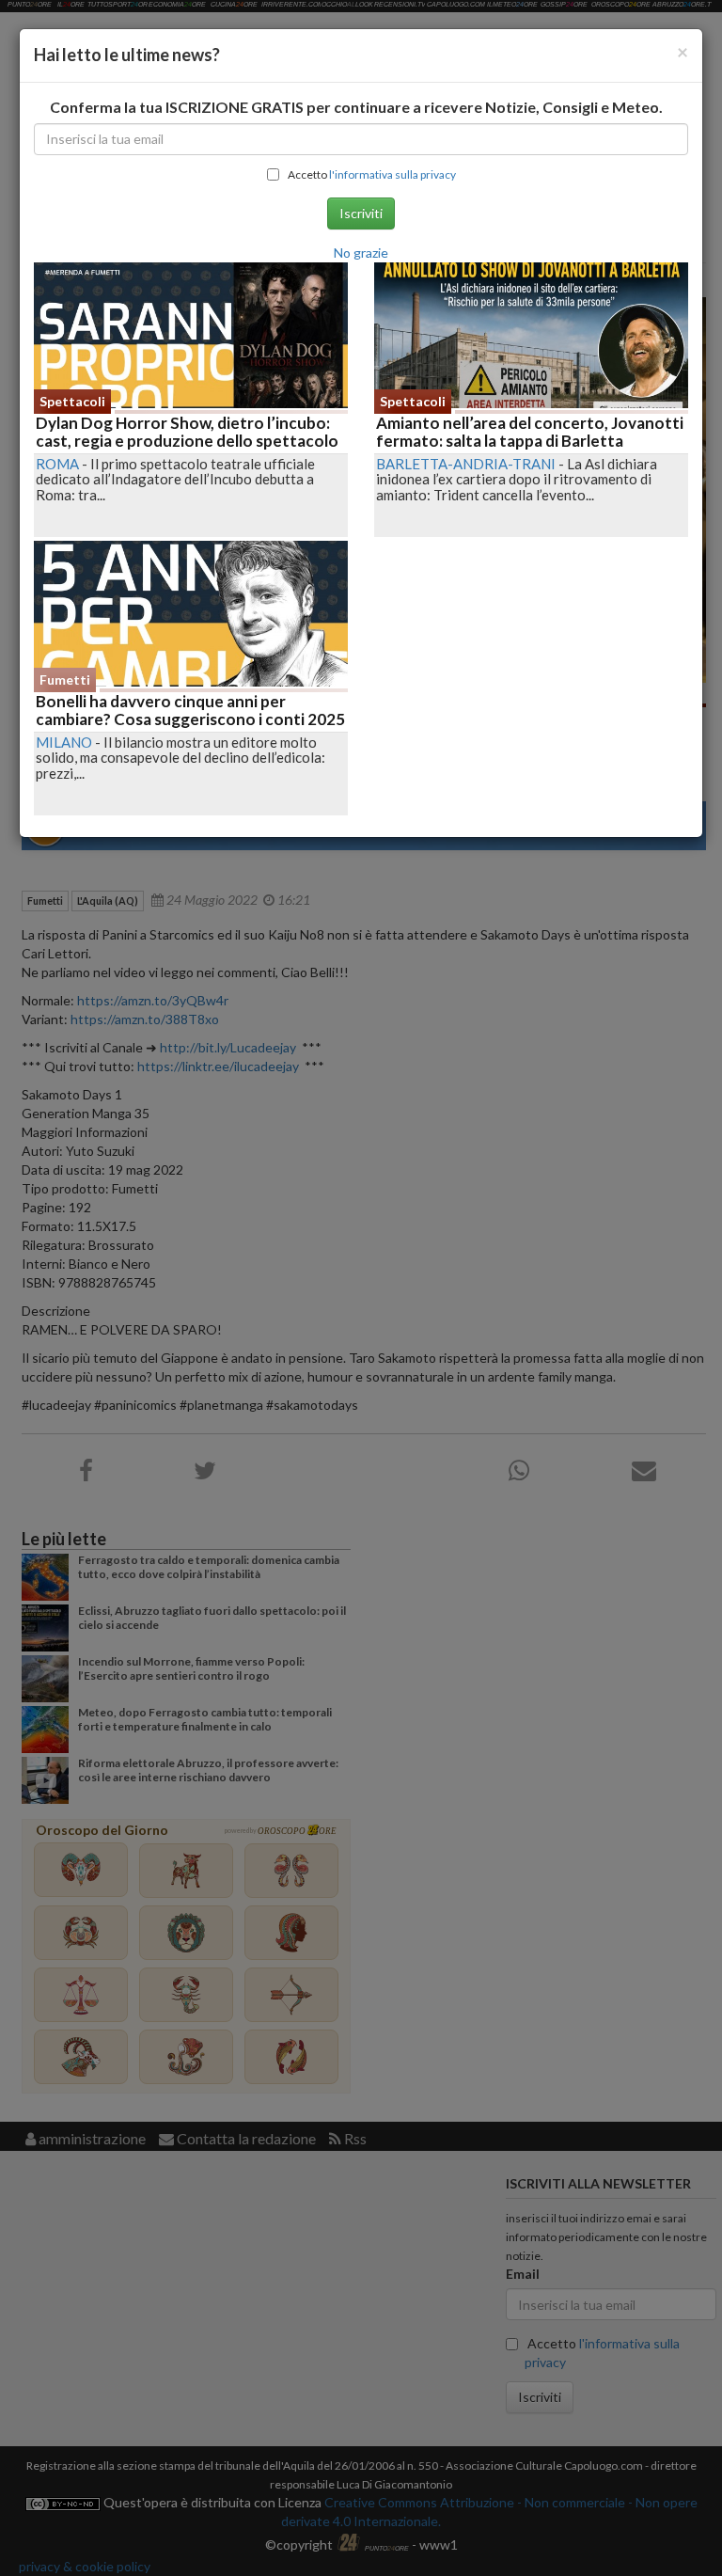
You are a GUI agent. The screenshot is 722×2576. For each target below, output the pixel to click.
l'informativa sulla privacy (392, 174)
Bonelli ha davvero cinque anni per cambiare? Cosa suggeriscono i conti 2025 (190, 710)
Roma (57, 464)
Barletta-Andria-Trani (466, 464)
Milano (64, 742)
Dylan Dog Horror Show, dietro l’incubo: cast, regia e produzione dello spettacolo (187, 432)
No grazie (361, 253)
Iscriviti (361, 213)
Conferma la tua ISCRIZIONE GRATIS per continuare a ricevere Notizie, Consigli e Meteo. (356, 107)
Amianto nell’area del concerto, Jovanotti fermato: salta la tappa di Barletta (530, 432)
